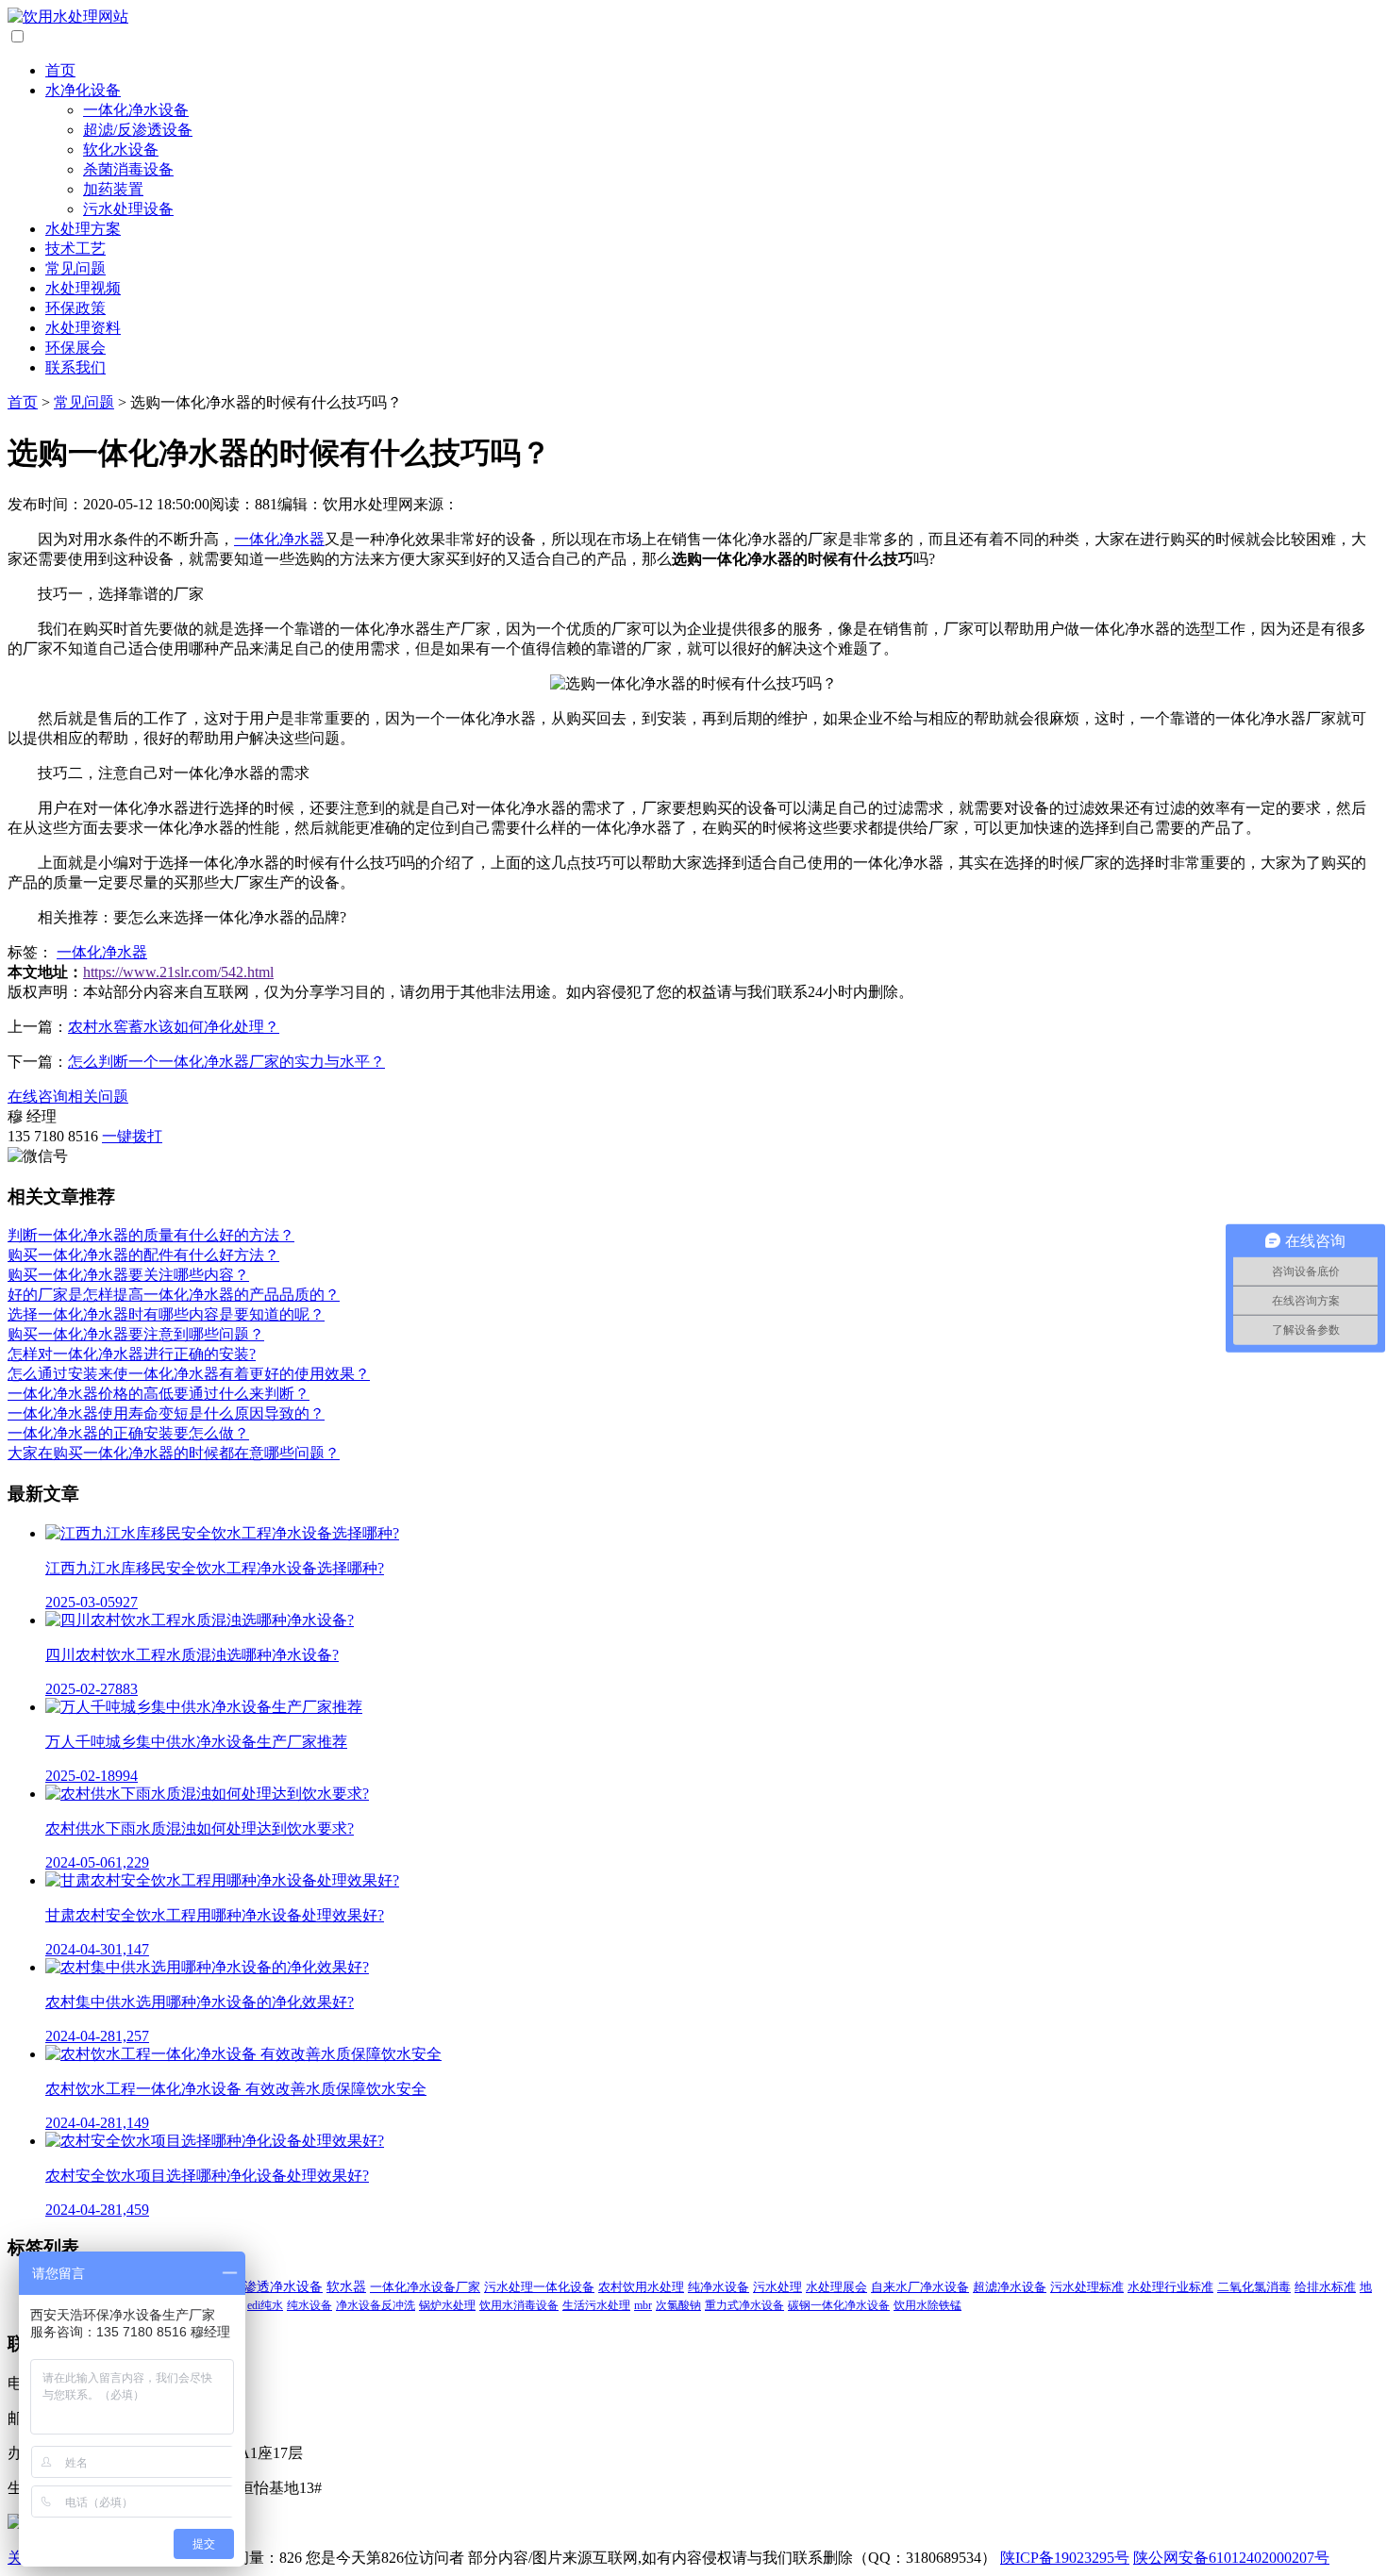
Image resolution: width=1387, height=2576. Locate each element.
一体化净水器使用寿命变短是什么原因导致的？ (166, 1413)
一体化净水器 (279, 539)
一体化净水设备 (136, 110)
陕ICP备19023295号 (1065, 2558)
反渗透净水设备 (276, 2287)
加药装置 (113, 189)
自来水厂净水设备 (920, 2287)
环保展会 (75, 348)
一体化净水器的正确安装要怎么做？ (128, 1433)
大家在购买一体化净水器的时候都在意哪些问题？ (174, 1453)
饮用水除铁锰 (927, 2305)
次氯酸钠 (678, 2305)
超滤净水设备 (1010, 2287)
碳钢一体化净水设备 (839, 2305)
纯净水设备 (719, 2287)
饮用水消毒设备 (519, 2305)
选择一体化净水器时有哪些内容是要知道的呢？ (166, 1314)
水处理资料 (83, 328)
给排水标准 (1325, 2287)
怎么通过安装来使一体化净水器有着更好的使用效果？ (189, 1374)
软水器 (346, 2287)
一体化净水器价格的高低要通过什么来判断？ (159, 1394)
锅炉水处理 (447, 2305)
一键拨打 (132, 1136)
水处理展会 (836, 2287)
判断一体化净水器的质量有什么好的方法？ (151, 1235)
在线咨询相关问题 (68, 1097)
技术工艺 (75, 249)
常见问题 (75, 268)
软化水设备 (121, 150)
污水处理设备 (128, 209)
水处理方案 (83, 229)
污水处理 (777, 2287)
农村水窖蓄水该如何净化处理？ (174, 1027)
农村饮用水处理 (641, 2287)
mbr (643, 2305)
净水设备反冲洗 (376, 2305)
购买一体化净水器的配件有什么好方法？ (143, 1255)
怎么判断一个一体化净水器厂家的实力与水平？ (226, 1062)
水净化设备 (83, 90)
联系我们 (75, 367)
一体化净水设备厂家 (425, 2287)
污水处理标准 (1087, 2287)
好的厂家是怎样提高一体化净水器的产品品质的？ (174, 1295)
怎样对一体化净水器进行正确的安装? (132, 1354)
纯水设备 (309, 2305)
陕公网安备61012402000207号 (1231, 2558)
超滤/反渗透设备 (138, 130)
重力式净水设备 (744, 2305)
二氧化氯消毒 (1254, 2287)
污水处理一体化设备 (539, 2287)
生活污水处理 (596, 2305)
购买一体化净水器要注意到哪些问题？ (136, 1334)
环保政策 (75, 308)
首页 (60, 70)
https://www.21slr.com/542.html (178, 972)
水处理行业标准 (1170, 2287)
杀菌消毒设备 (128, 169)
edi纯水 (265, 2305)
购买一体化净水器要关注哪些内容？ (128, 1275)
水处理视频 (83, 288)
